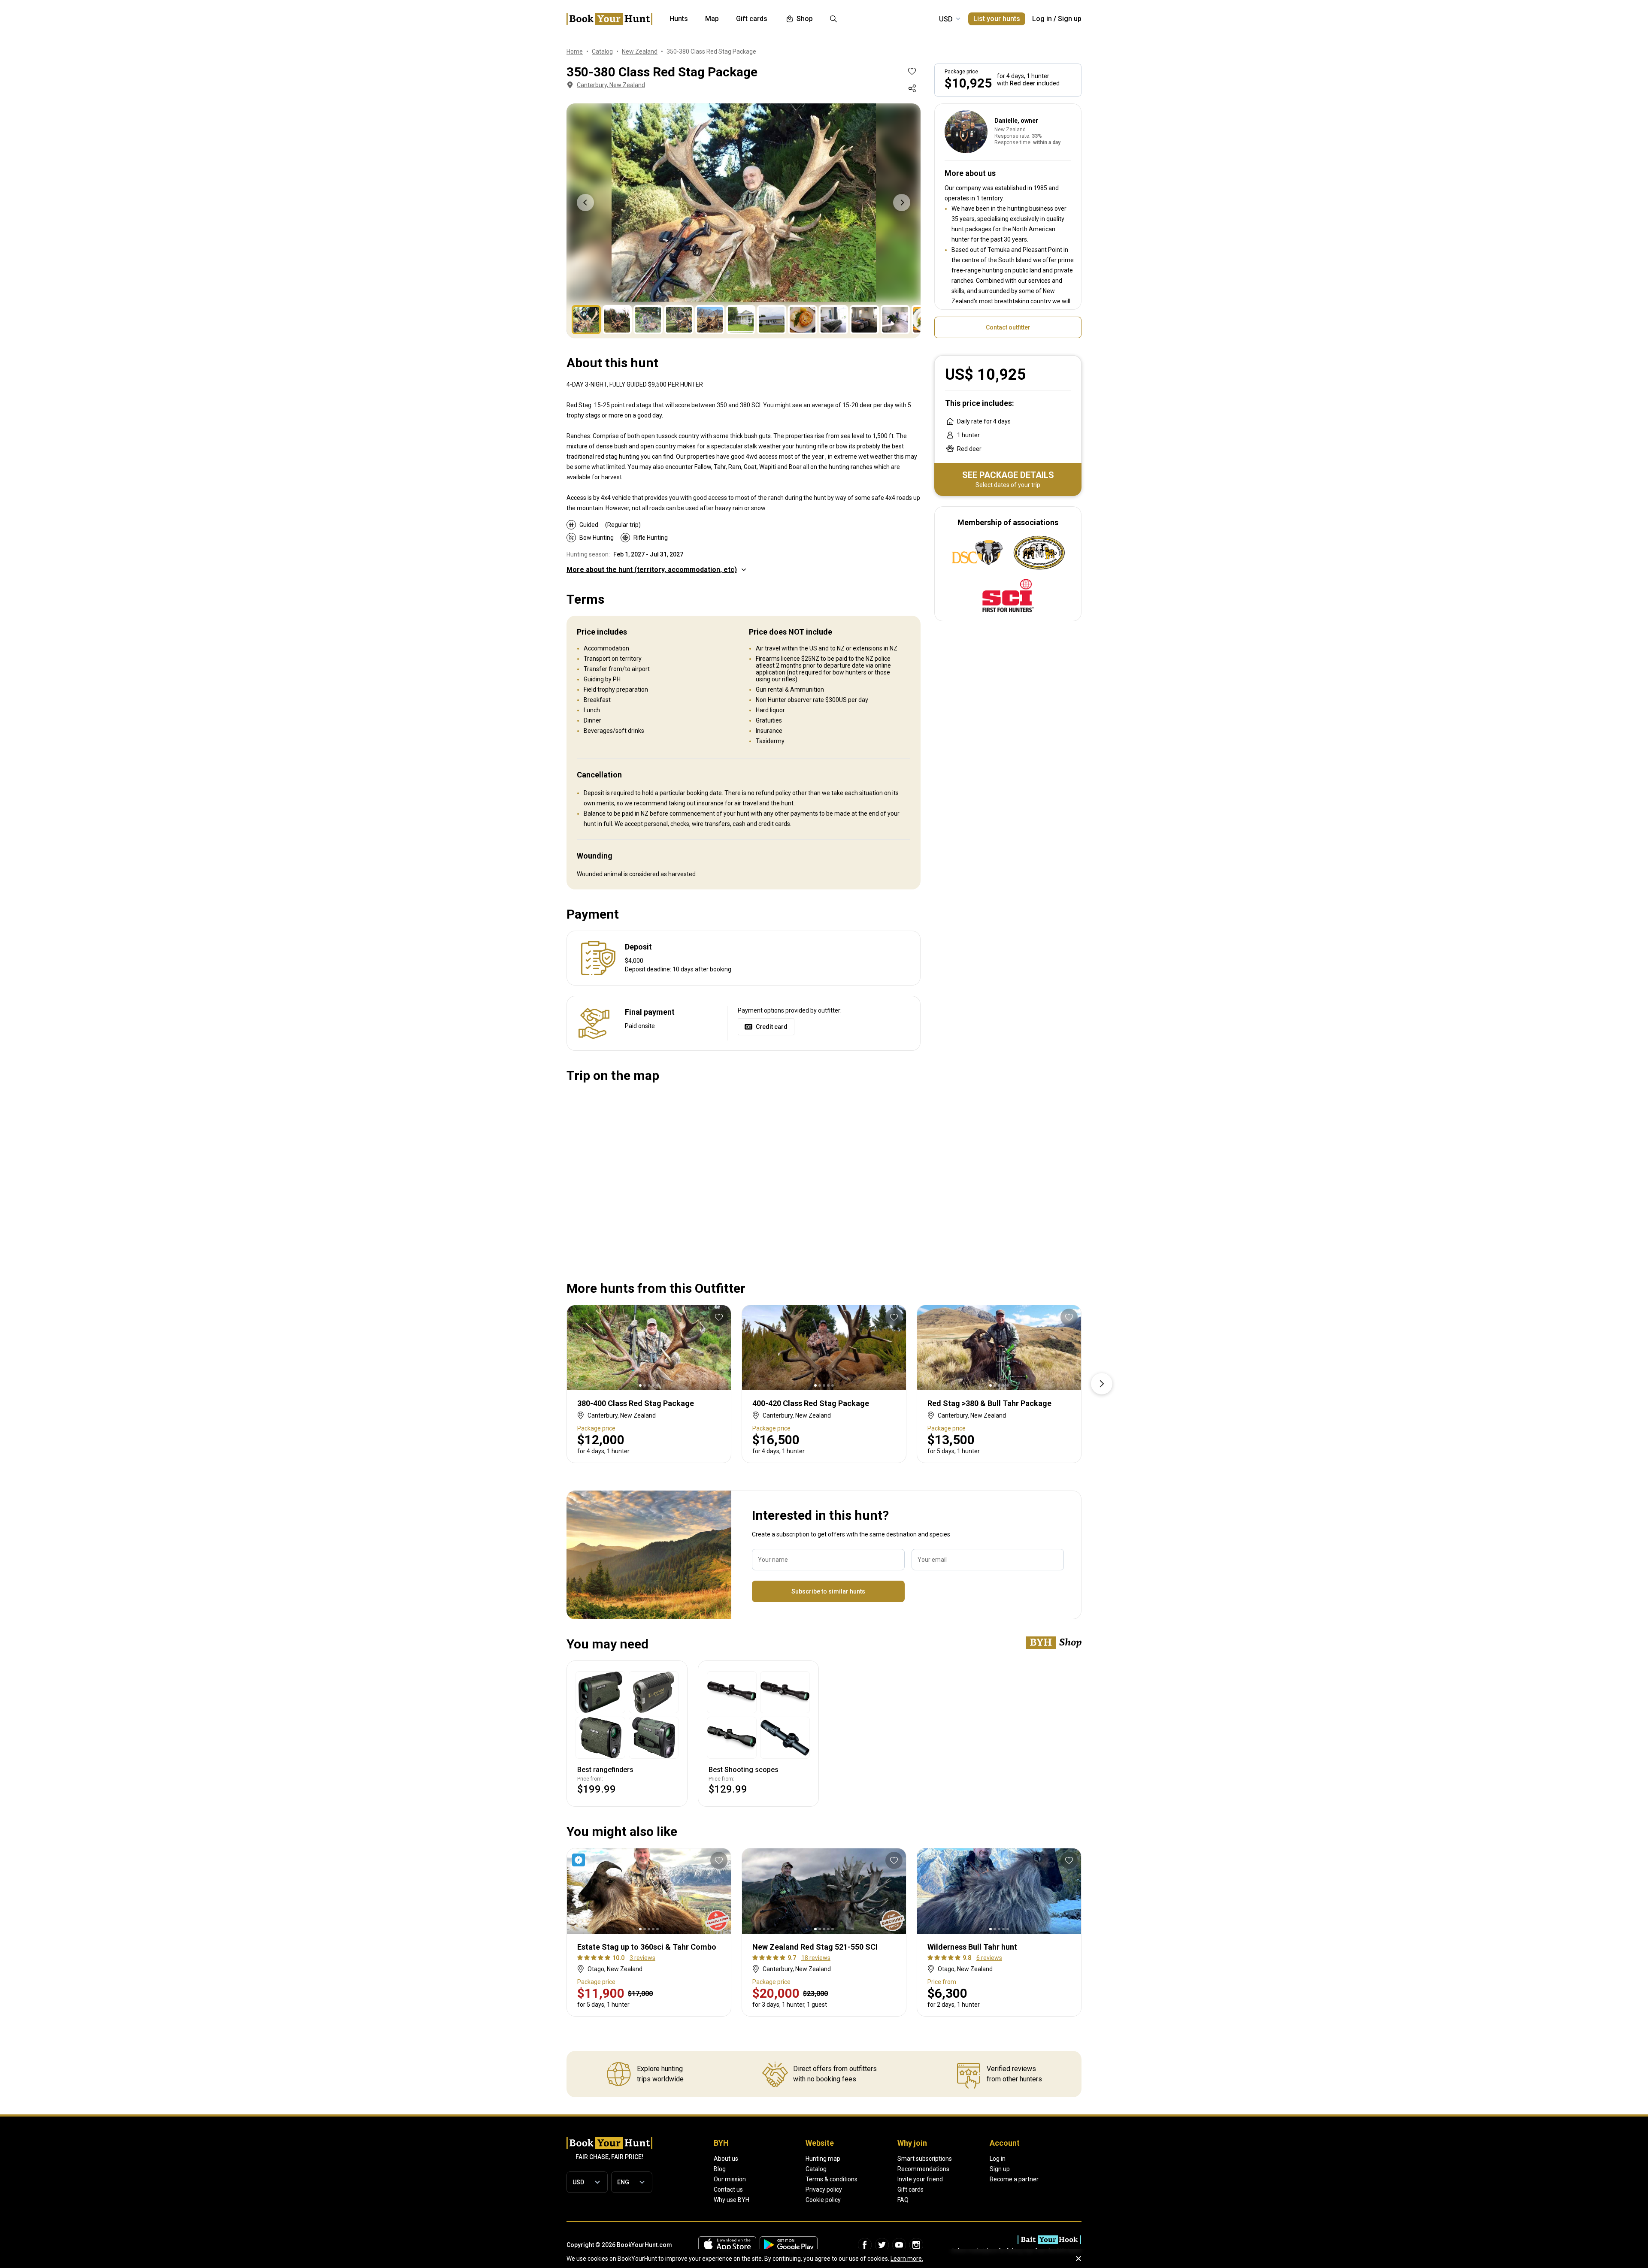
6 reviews (989, 1958)
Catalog (816, 2169)
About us (726, 2159)
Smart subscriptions (925, 2159)
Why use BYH (732, 2200)
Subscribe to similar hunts (828, 1591)
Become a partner (1014, 2179)
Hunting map (823, 2159)
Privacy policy (824, 2189)
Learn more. (907, 2259)
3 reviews (642, 1958)
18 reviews (816, 1958)
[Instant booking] (580, 1860)
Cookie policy (823, 2200)
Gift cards (910, 2189)
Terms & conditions (832, 2179)
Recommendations (923, 2169)
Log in (1042, 19)
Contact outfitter (1008, 327)
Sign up (1070, 19)
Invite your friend (920, 2179)
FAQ (903, 2200)
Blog (720, 2169)
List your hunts (997, 19)
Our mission (730, 2179)
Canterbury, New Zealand (611, 85)
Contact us (728, 2189)
